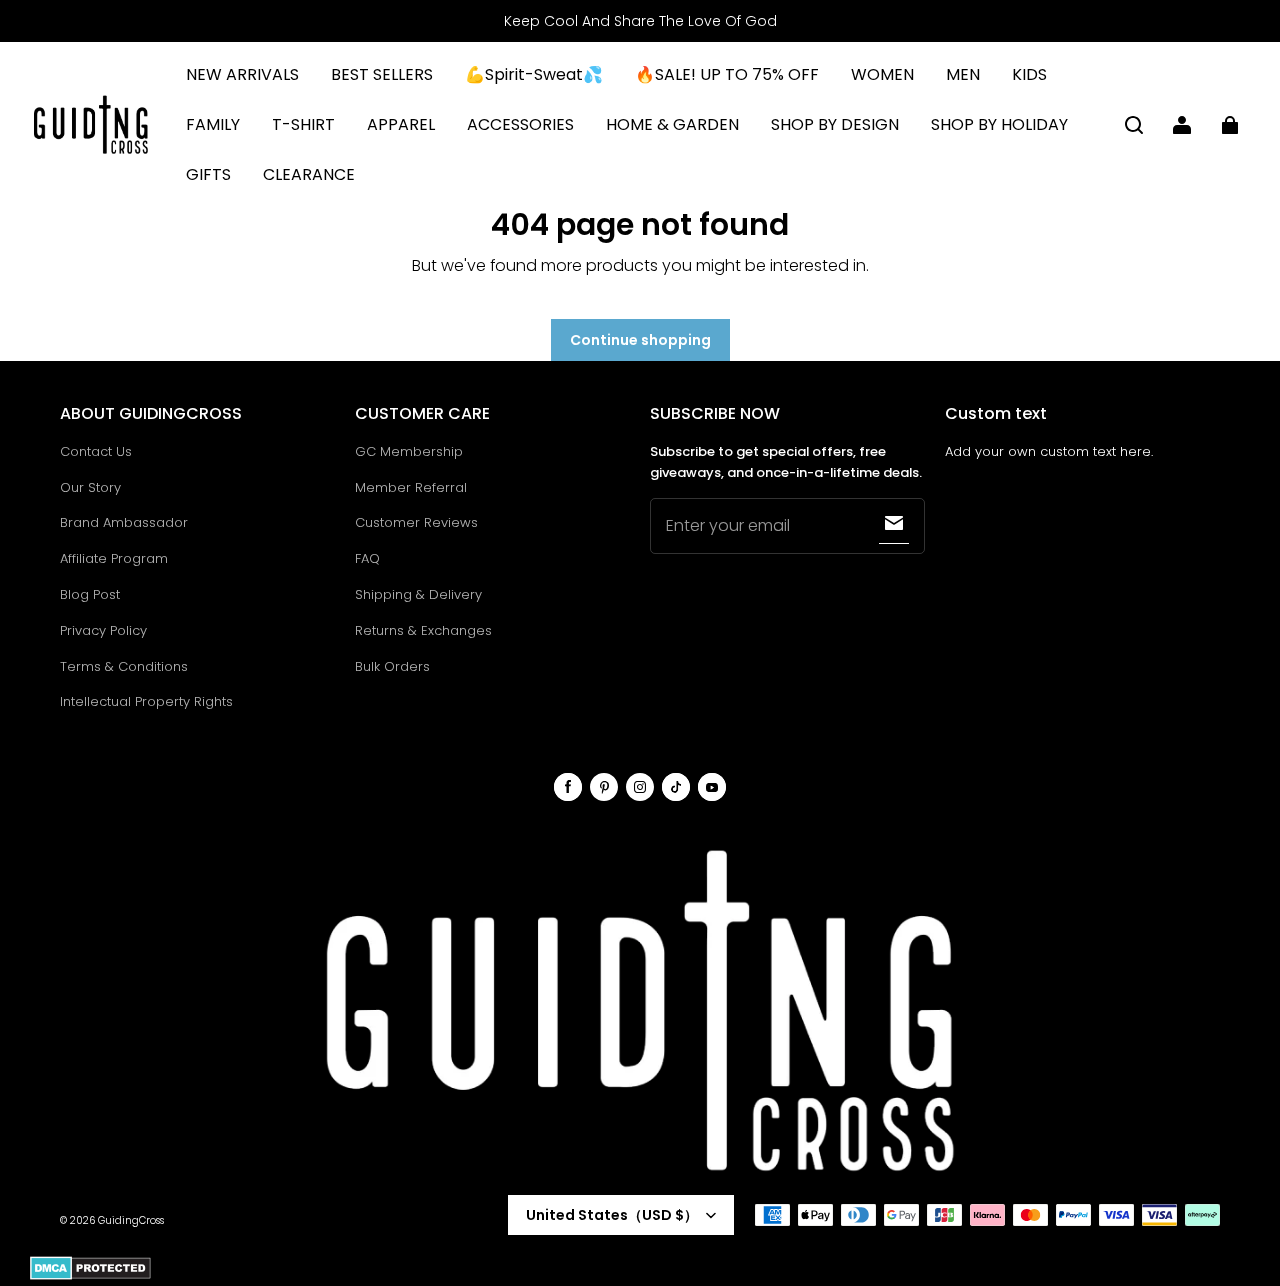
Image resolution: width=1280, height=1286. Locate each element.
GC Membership (409, 451)
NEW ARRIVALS (242, 74)
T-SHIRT (303, 124)
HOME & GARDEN (672, 124)
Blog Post (90, 594)
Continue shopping (640, 340)
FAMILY (213, 124)
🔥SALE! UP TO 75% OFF (727, 74)
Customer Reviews (416, 522)
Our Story (90, 487)
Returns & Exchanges (423, 630)
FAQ (367, 558)
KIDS (1029, 74)
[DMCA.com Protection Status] (90, 1276)
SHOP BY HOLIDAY (999, 124)
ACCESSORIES (520, 124)
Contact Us (96, 451)
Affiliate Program (114, 558)
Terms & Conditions (124, 666)
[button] (1134, 125)
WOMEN (882, 74)
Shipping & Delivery (418, 594)
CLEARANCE (309, 174)
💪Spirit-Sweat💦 (534, 74)
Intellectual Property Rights (146, 701)
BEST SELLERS (382, 74)
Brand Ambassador (124, 522)
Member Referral (411, 487)
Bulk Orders (392, 666)
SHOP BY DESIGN (835, 124)
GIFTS (208, 174)
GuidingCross (131, 1220)
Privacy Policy (103, 630)
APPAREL (401, 124)
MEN (963, 74)
